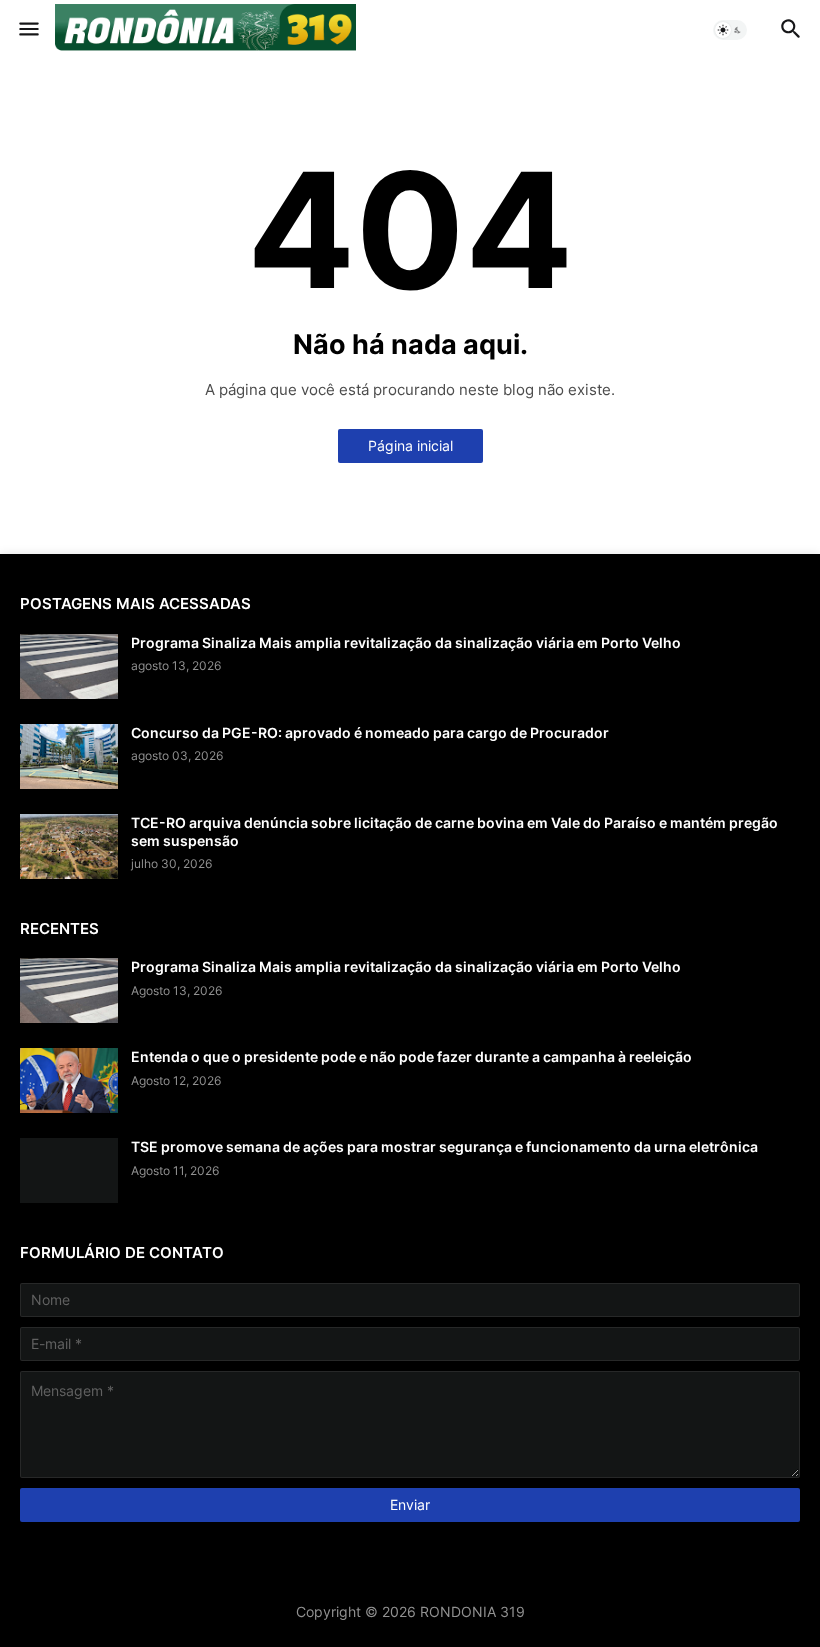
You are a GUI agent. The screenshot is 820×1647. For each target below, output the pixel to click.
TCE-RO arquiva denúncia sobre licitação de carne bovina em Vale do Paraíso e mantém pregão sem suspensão (454, 831)
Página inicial (410, 445)
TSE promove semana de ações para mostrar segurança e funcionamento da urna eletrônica (444, 1146)
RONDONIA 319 (472, 1611)
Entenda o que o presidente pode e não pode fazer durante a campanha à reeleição (411, 1056)
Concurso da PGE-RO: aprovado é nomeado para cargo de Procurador (370, 732)
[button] (27, 30)
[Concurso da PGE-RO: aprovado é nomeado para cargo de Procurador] (69, 756)
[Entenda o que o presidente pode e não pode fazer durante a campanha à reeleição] (69, 1080)
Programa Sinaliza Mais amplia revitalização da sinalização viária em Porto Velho (406, 642)
